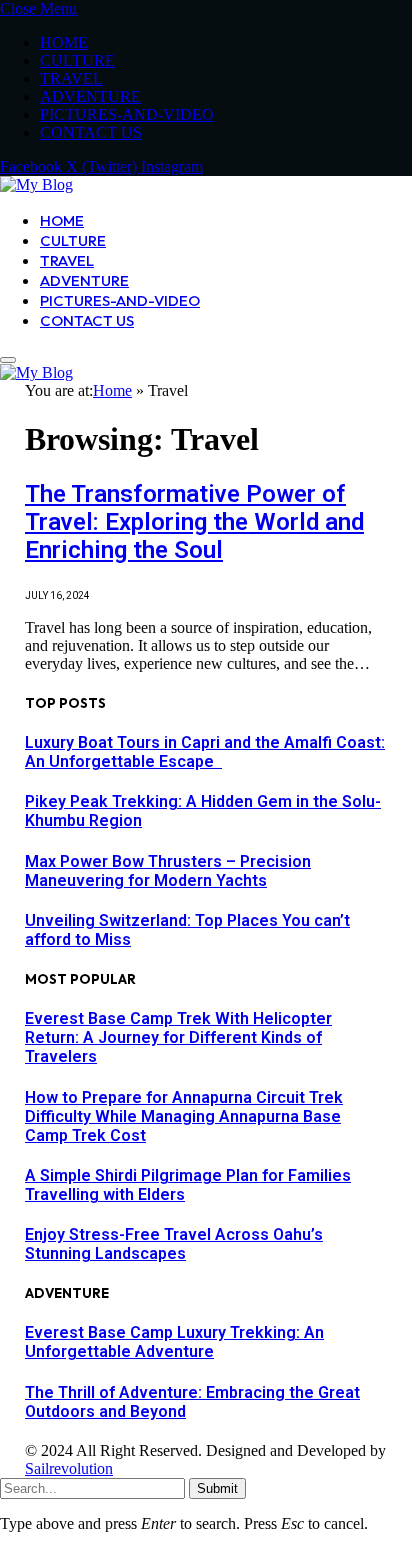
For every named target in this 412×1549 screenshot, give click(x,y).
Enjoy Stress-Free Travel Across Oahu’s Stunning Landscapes (174, 1244)
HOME (64, 42)
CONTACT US (91, 132)
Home (112, 390)
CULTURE (77, 60)
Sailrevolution (69, 1468)
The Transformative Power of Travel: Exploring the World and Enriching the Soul (194, 522)
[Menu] (8, 360)
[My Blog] (36, 184)
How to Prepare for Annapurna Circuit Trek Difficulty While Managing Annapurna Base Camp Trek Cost (184, 1116)
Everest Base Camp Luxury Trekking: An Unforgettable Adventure (174, 1342)
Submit (217, 1488)
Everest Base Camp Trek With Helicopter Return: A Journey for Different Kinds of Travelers (178, 1037)
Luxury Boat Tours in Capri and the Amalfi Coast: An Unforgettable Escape (205, 752)
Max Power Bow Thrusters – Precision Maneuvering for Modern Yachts (168, 871)
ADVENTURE (90, 96)
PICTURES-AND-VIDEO (127, 114)
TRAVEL (71, 78)
